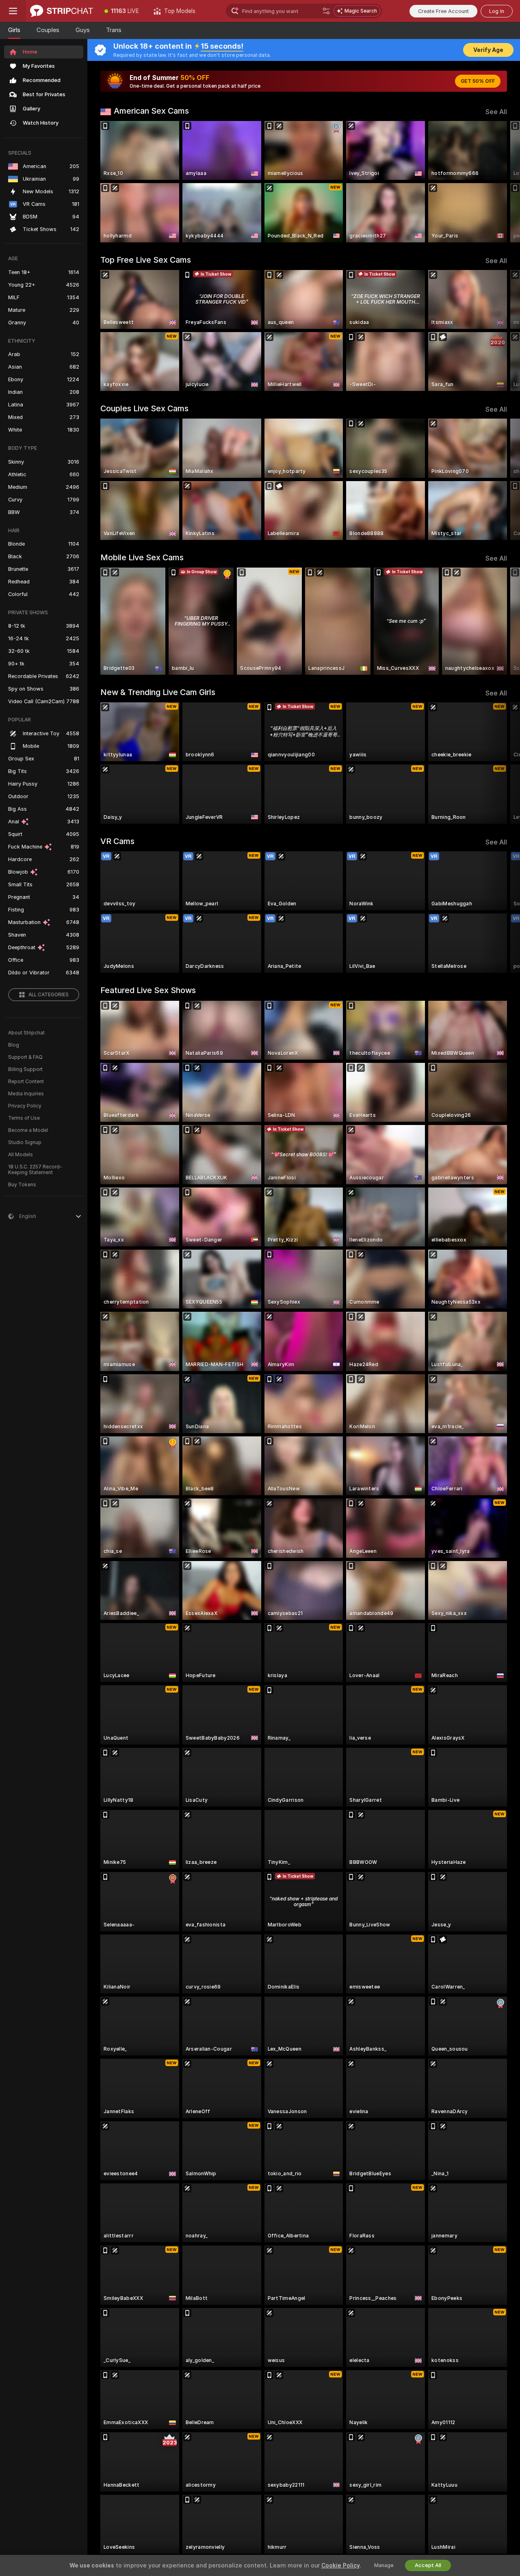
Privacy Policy (25, 1106)
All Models (21, 1155)
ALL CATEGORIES (49, 995)
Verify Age (488, 50)
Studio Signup (25, 1142)
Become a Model (28, 1130)
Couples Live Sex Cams (144, 408)
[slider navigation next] (500, 182)
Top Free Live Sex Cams (146, 260)
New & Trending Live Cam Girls (158, 692)
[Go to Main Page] (62, 11)
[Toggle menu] (13, 11)
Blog (14, 1045)
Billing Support (25, 1069)
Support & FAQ (25, 1057)
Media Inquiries (26, 1094)
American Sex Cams (151, 111)
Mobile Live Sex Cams (142, 557)
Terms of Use (24, 1118)
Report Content (26, 1082)
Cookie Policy (340, 2565)
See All (496, 112)
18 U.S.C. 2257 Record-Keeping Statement (35, 1170)
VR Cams (117, 841)
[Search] (326, 11)
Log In (497, 11)
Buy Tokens (22, 1185)
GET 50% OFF (478, 81)
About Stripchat (26, 1033)
